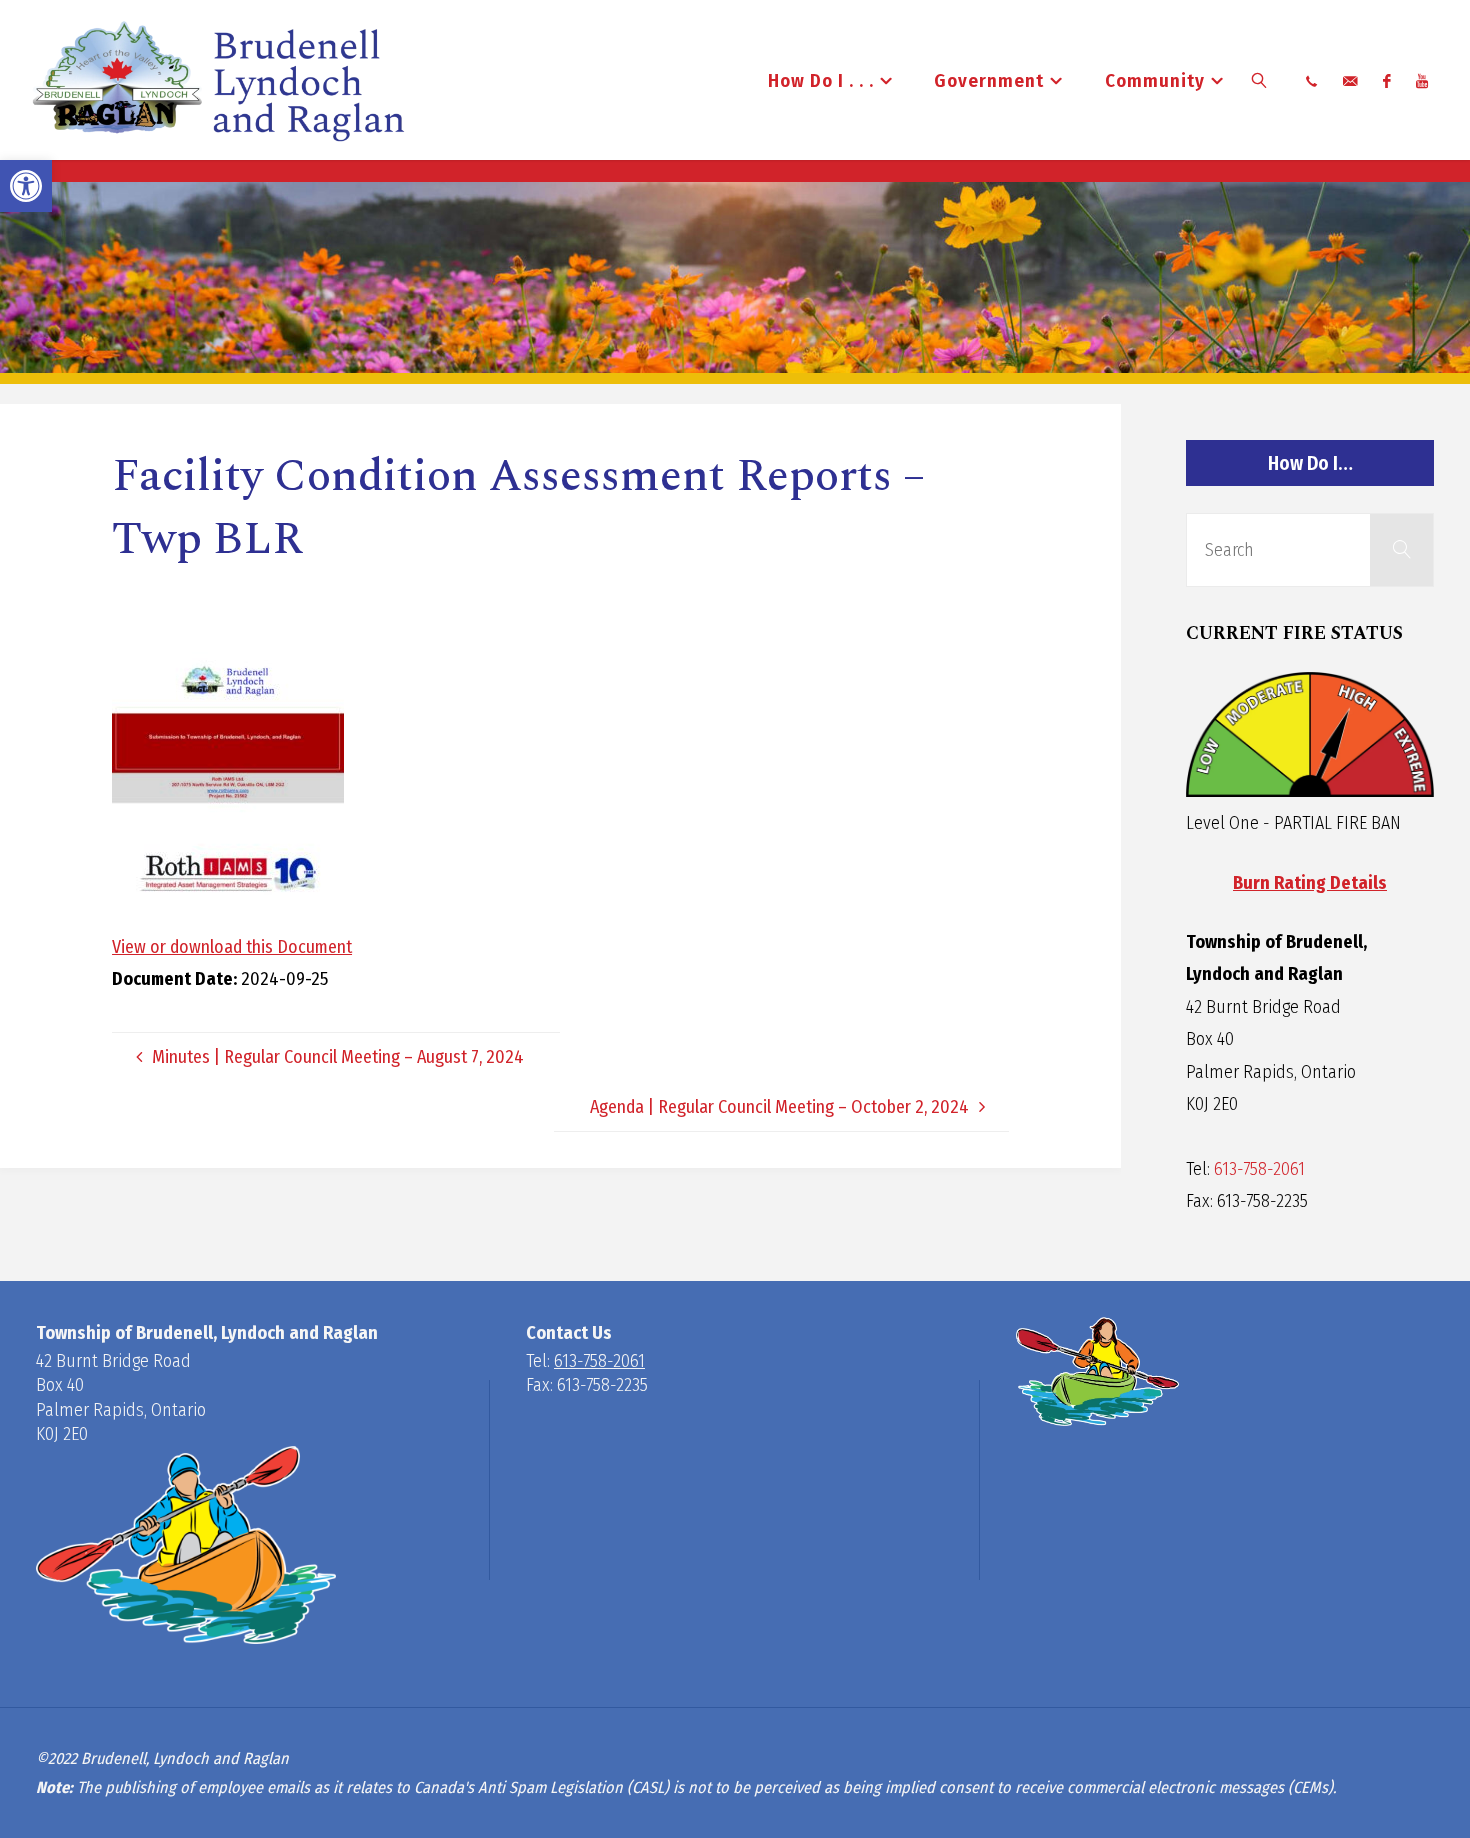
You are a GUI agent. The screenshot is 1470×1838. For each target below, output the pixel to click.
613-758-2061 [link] (1259, 1169)
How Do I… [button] (1310, 463)
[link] (26, 186)
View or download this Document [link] (232, 947)
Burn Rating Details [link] (1310, 883)
